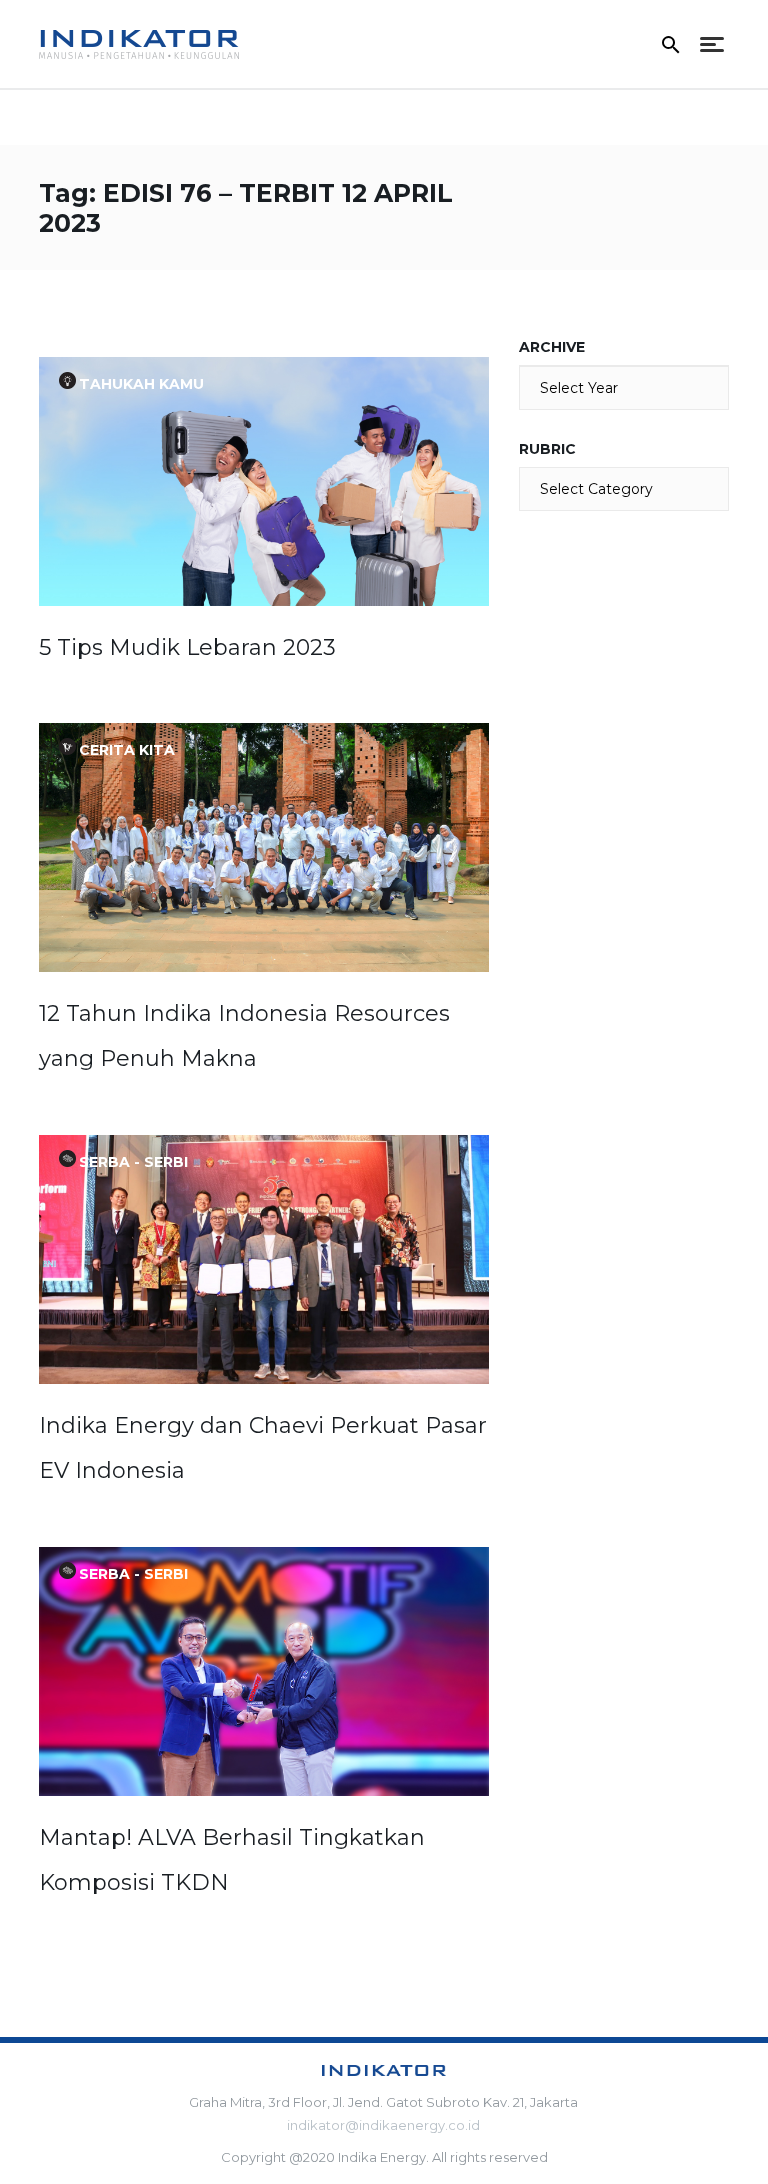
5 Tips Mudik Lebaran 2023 (187, 647)
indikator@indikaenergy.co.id (383, 2125)
